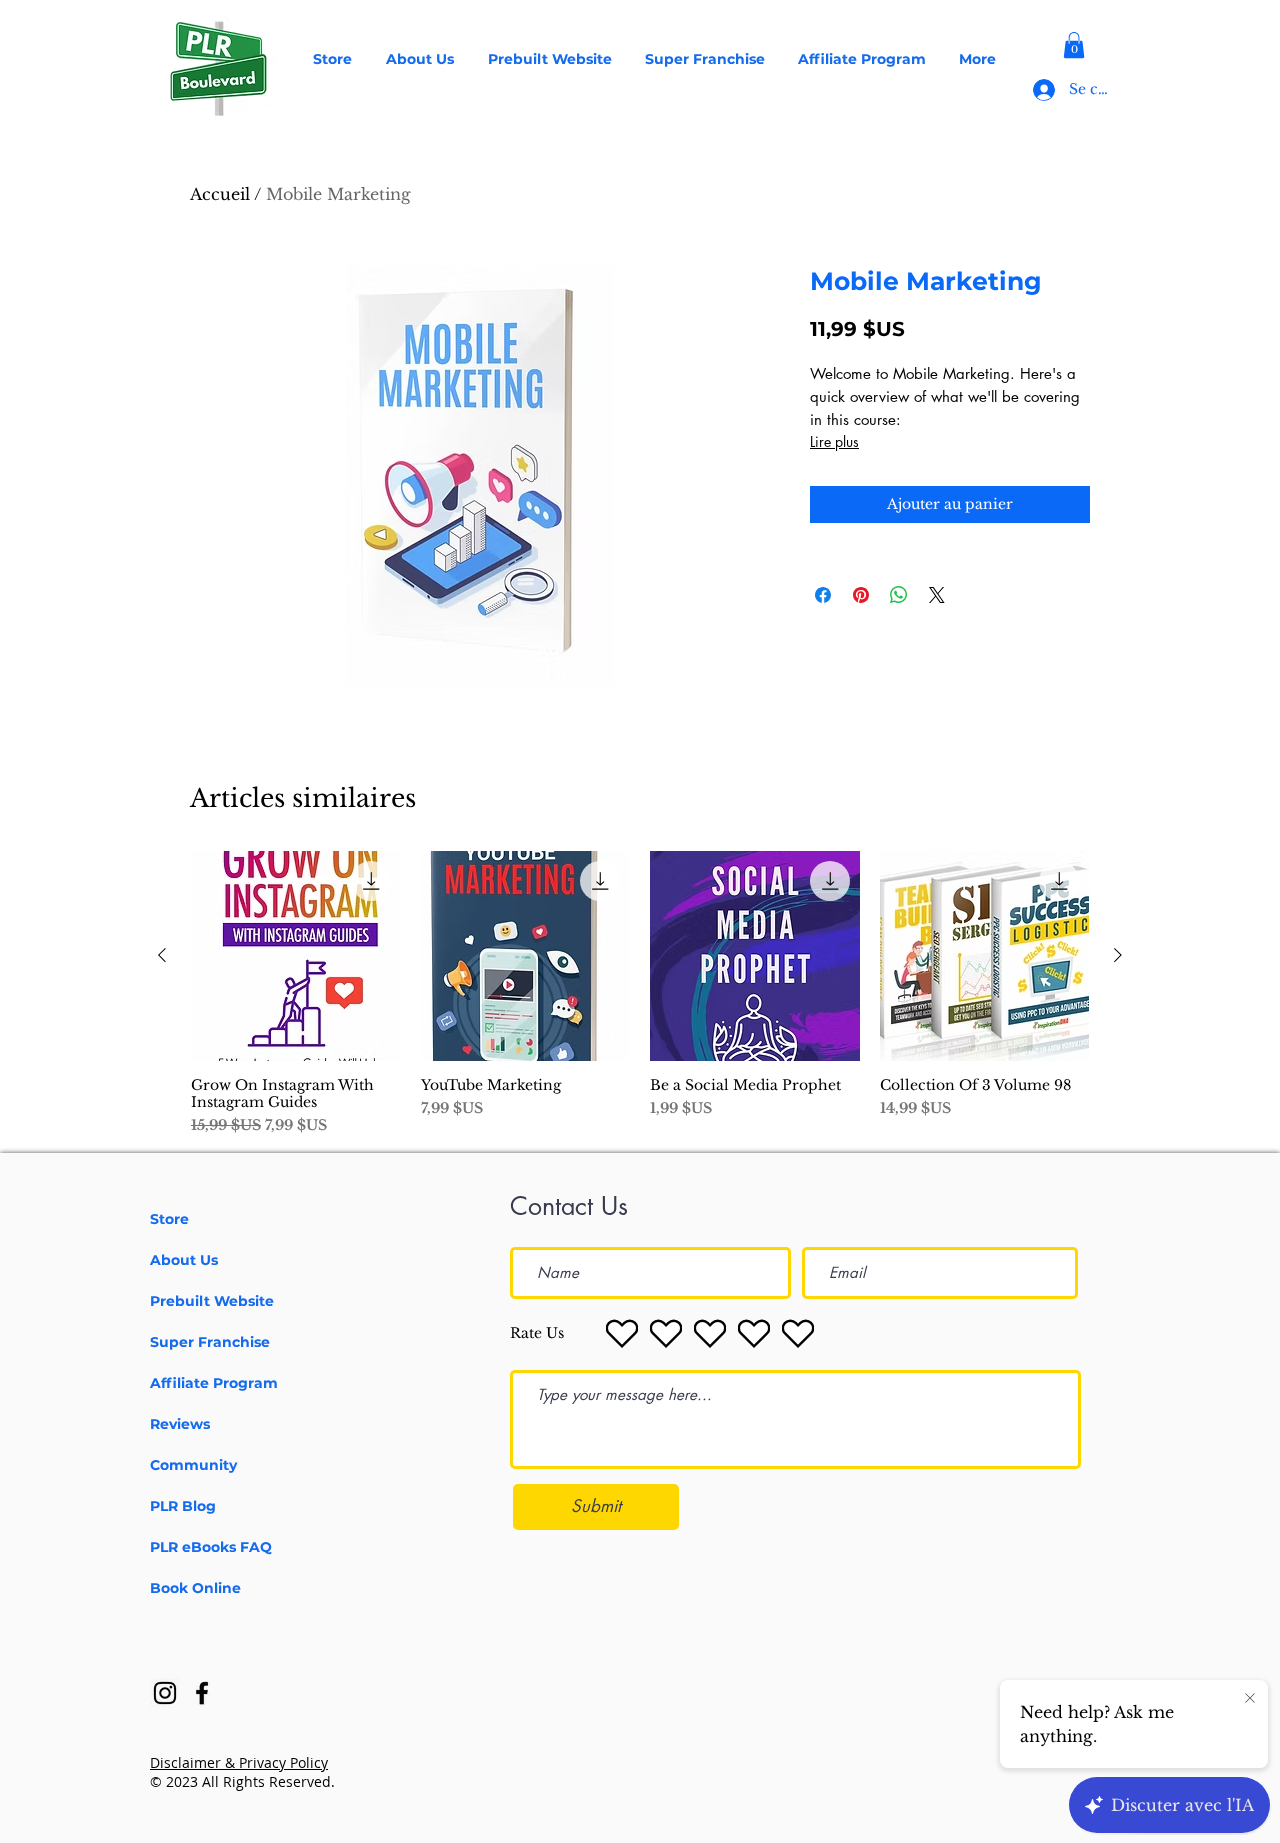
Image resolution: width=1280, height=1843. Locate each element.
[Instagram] (165, 1693)
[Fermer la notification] (1250, 1699)
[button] (1074, 45)
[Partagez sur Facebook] (823, 595)
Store (169, 1219)
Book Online (195, 1588)
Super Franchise (210, 1342)
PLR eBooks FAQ (211, 1547)
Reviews (180, 1424)
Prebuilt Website (212, 1301)
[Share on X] (937, 595)
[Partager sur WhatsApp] (899, 595)
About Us (184, 1260)
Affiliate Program (214, 1383)
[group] (640, 993)
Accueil (220, 194)
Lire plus (834, 441)
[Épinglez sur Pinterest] (861, 595)
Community (193, 1465)
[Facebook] (202, 1693)
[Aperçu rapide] (296, 956)
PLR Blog (183, 1506)
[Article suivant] (1118, 955)
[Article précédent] (162, 955)
